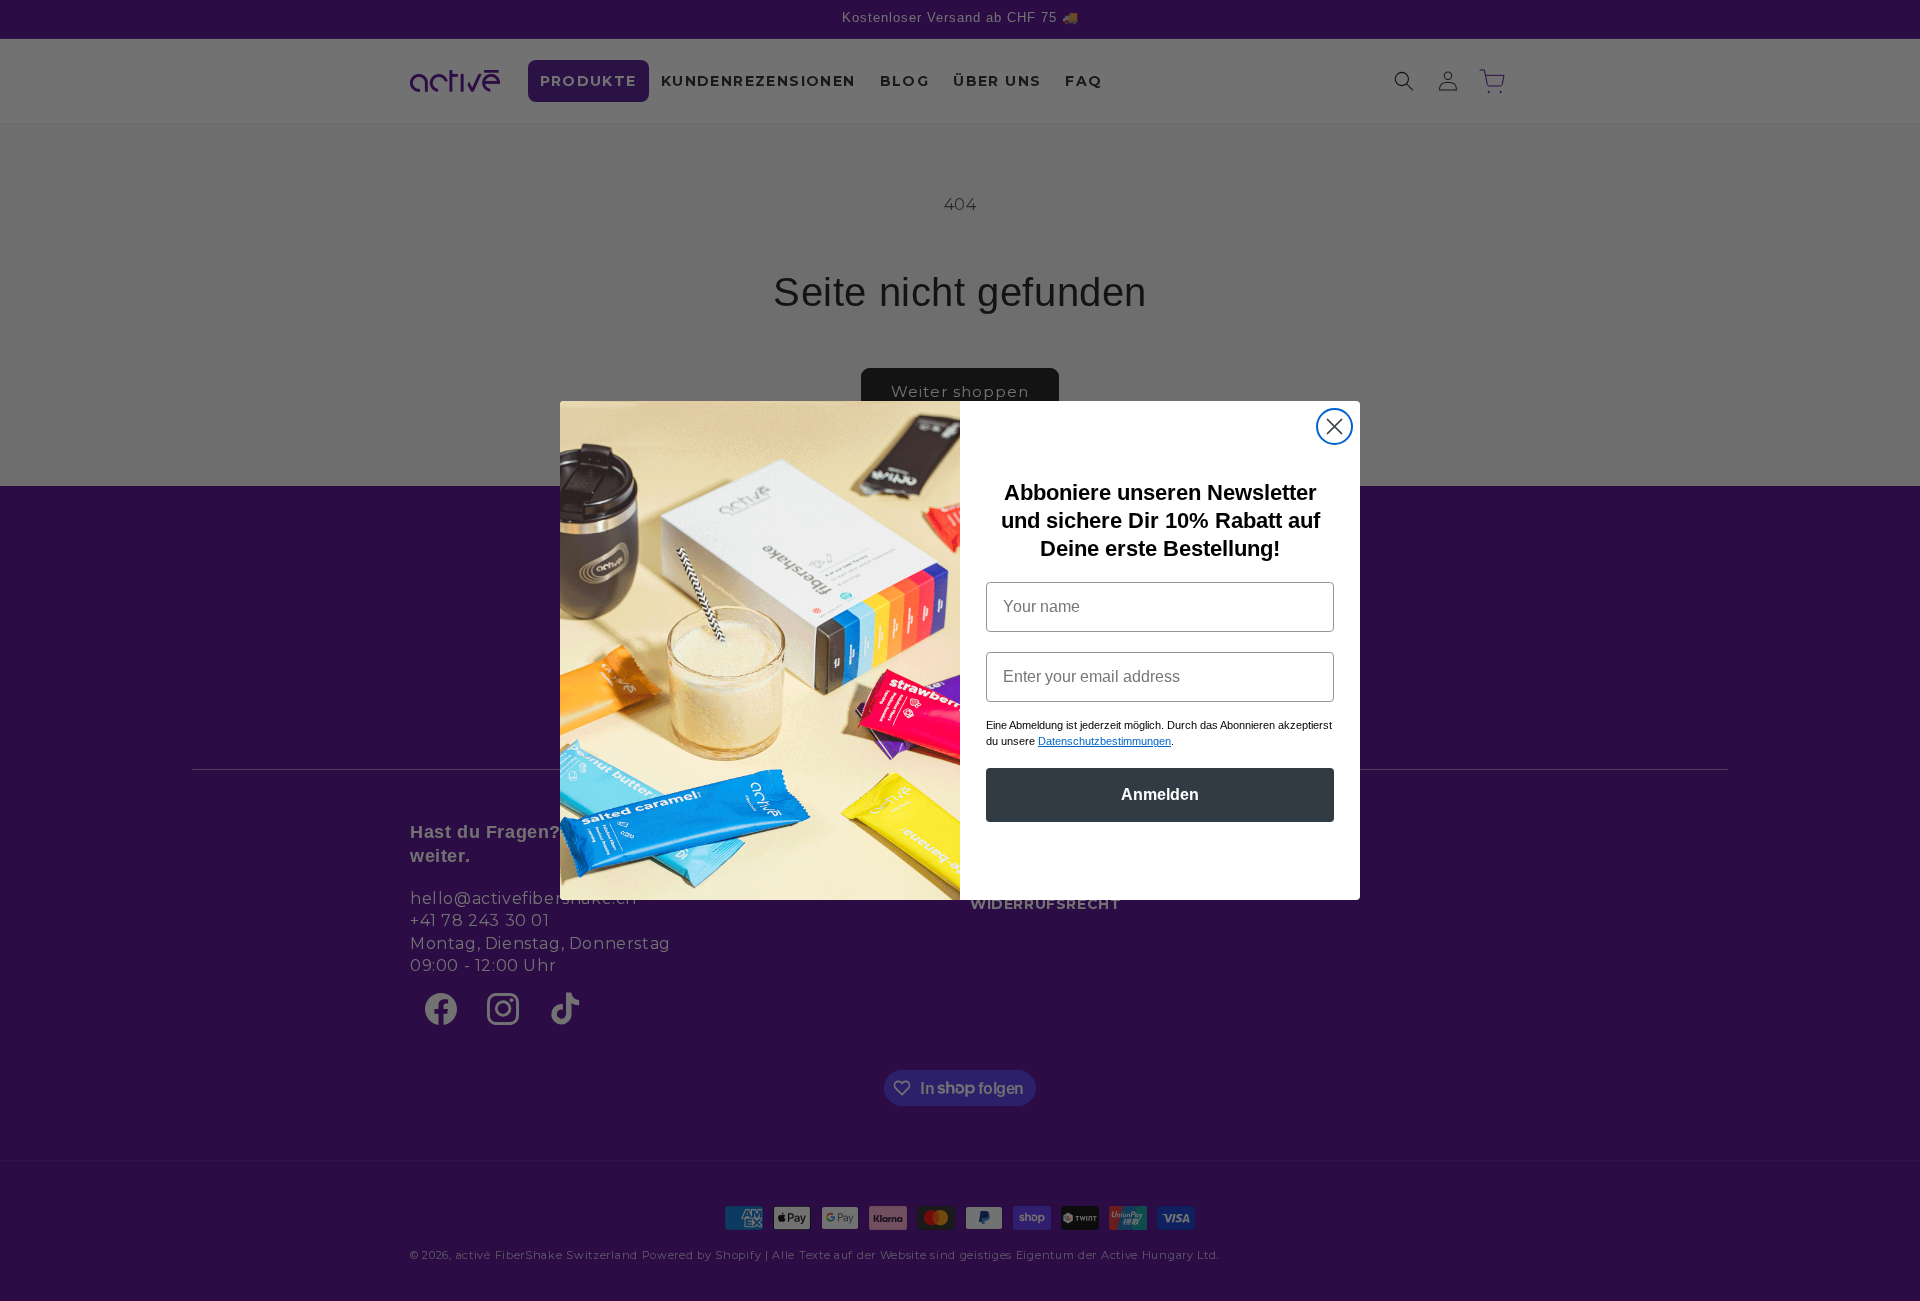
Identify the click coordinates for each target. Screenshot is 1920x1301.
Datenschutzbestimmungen (1104, 741)
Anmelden (1160, 794)
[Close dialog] (1334, 426)
